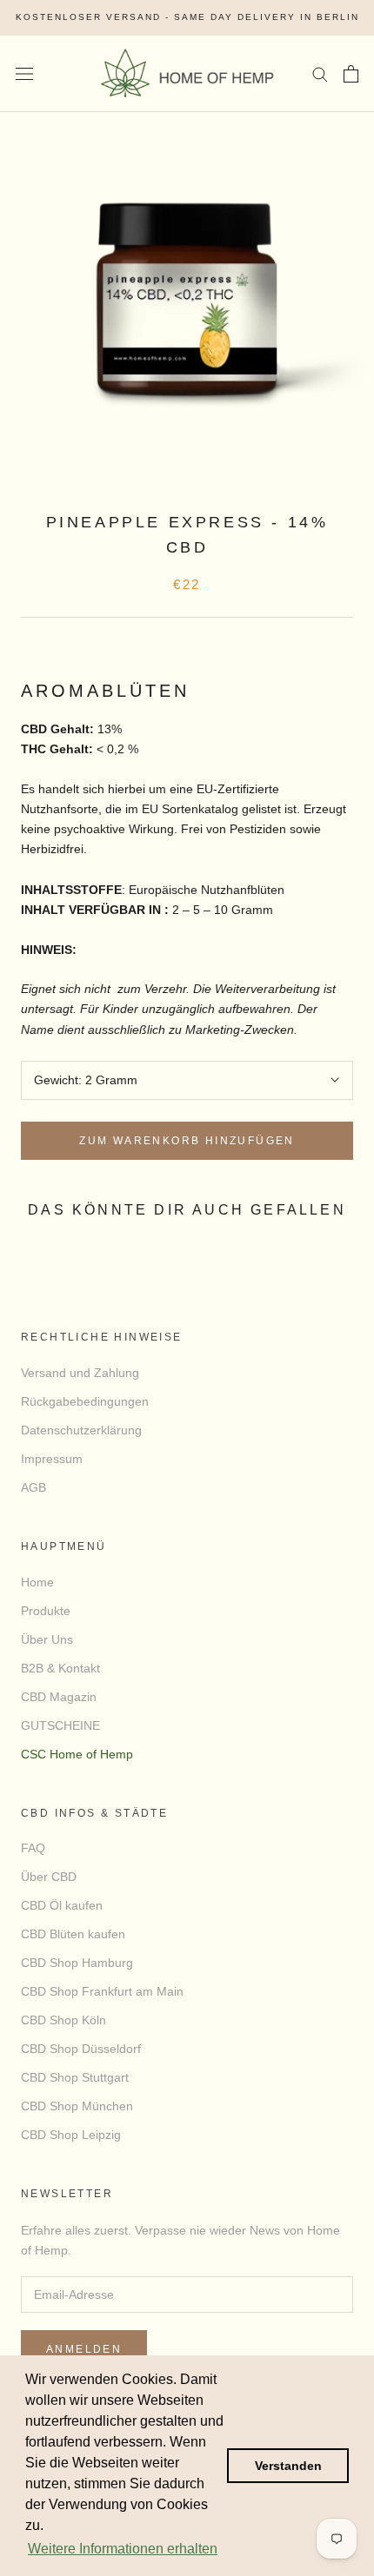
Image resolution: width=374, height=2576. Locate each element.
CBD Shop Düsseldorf (81, 2049)
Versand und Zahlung (80, 1373)
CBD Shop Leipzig (71, 2135)
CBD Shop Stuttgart (75, 2077)
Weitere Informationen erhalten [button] (123, 2549)
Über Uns (47, 1639)
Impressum (52, 1459)
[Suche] (320, 73)
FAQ (33, 1848)
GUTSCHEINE (60, 1725)
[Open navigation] (24, 73)
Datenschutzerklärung (81, 1430)
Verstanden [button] (288, 2466)
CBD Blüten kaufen (73, 1934)
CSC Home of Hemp (77, 1754)
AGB (33, 1487)
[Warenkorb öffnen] (351, 74)
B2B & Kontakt (60, 1668)
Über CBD (49, 1877)
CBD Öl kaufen (62, 1905)
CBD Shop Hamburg (77, 1963)
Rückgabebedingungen (85, 1401)
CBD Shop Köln (63, 2020)
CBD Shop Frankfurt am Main (102, 1991)
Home (37, 1582)
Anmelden (84, 2349)
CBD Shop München (77, 2106)
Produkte (46, 1611)
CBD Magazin (59, 1697)
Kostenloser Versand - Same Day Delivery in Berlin (187, 17)
